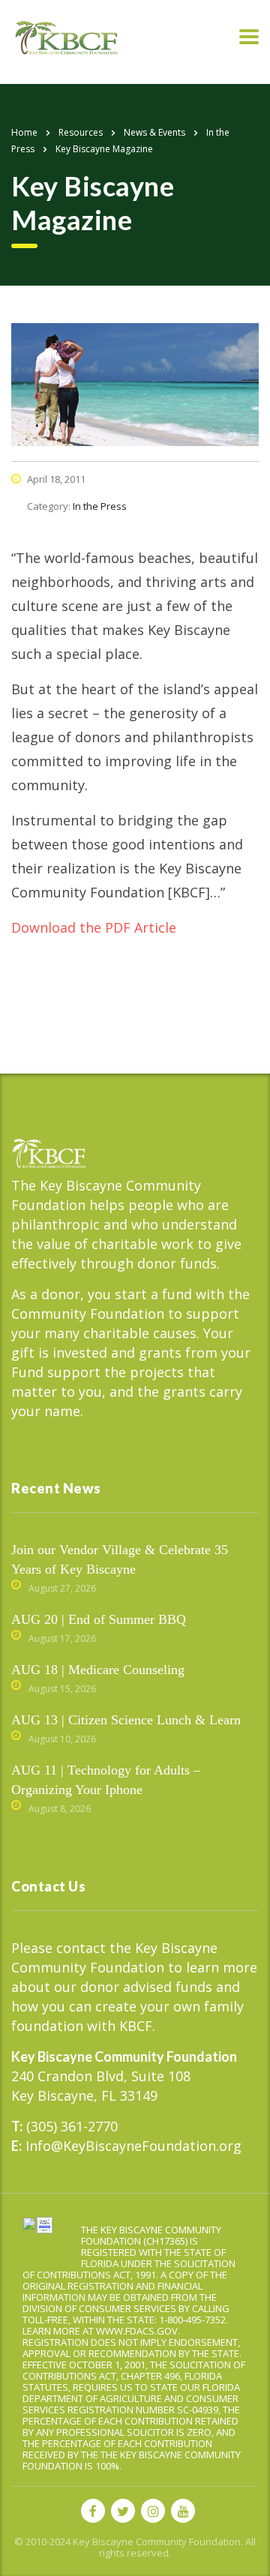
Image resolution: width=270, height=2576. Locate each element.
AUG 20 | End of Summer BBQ (99, 1619)
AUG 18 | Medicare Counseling (98, 1670)
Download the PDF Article (94, 927)
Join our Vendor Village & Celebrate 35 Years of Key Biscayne (120, 1559)
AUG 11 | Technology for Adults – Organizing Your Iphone (106, 1780)
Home (24, 132)
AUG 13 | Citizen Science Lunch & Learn (126, 1720)
